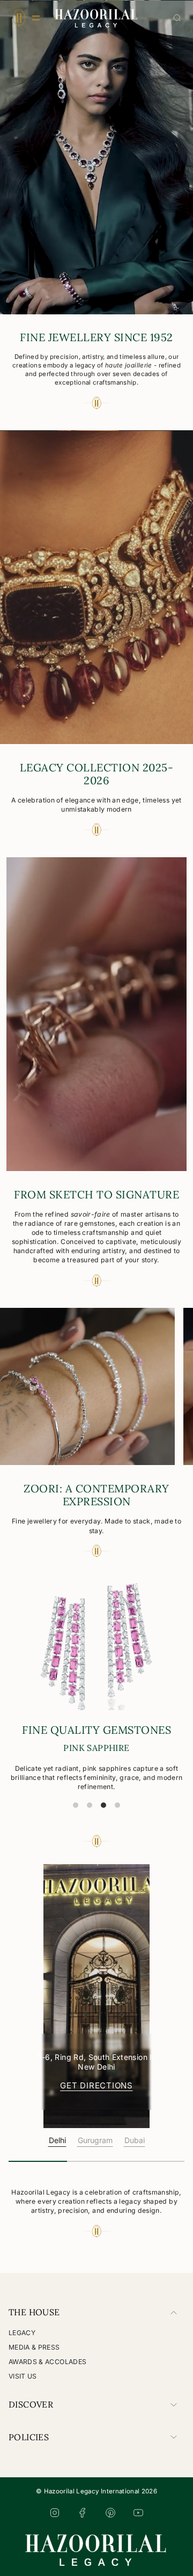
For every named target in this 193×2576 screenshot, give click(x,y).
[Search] (177, 18)
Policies (29, 2437)
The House (34, 2312)
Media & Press (34, 2347)
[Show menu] (19, 18)
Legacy (22, 2333)
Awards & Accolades (47, 2362)
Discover (31, 2404)
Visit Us (23, 2376)
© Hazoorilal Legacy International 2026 (96, 2491)
